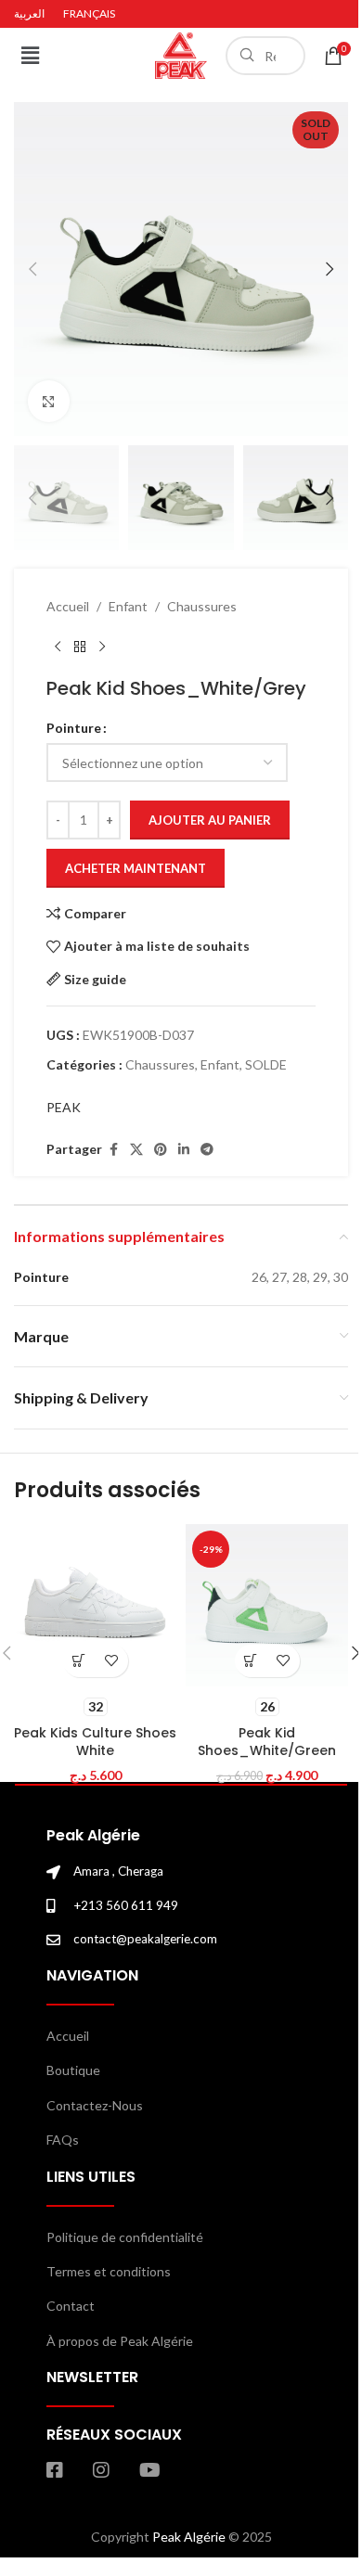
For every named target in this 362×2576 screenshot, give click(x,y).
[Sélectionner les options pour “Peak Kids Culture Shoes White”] (79, 1661)
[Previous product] (58, 647)
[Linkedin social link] (184, 1150)
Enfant (128, 606)
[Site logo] (181, 54)
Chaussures (202, 606)
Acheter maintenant (136, 868)
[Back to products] (80, 647)
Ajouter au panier (210, 820)
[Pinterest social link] (161, 1150)
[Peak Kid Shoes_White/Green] (267, 1605)
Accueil (68, 606)
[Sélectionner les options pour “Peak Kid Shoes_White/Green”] (251, 1661)
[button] (30, 55)
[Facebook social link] (113, 1150)
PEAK (64, 1107)
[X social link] (136, 1150)
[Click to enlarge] (49, 401)
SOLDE (266, 1064)
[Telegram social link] (207, 1150)
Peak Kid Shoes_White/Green (267, 1742)
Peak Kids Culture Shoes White (95, 1742)
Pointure (74, 728)
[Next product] (102, 647)
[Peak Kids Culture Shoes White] (95, 1605)
